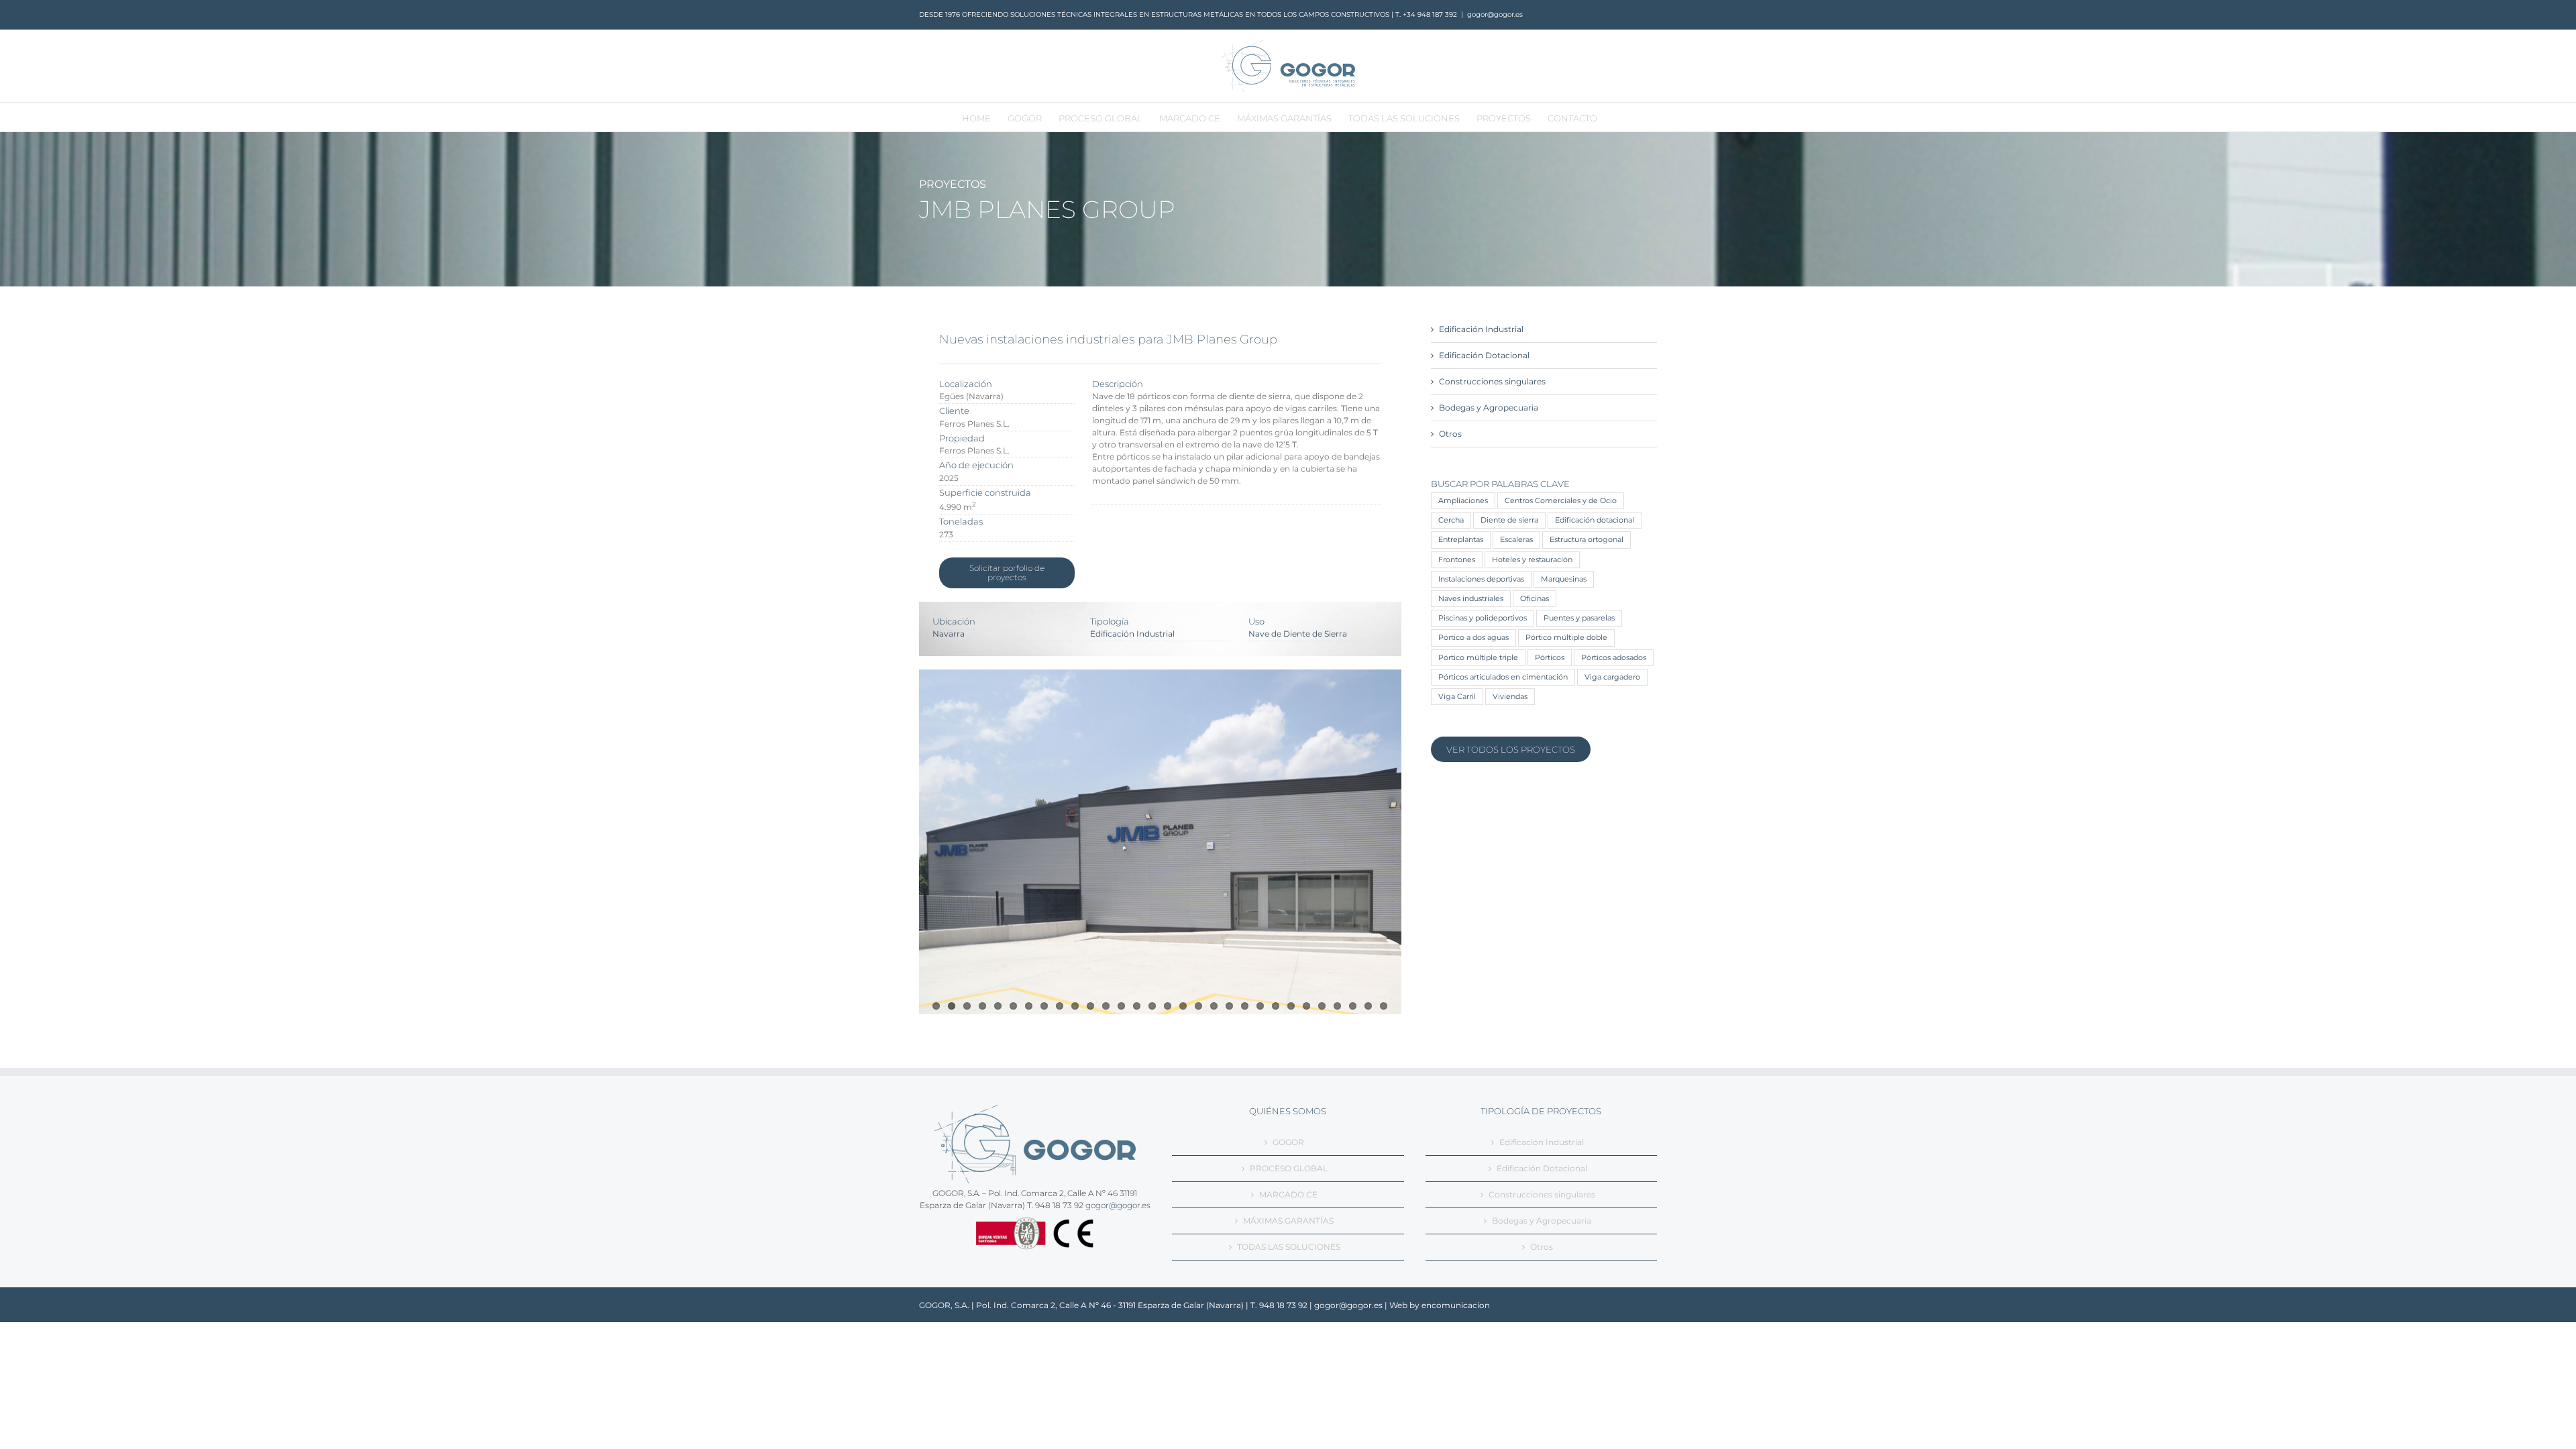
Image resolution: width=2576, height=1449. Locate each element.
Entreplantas (1461, 540)
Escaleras (1516, 540)
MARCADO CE (1288, 1194)
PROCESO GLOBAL (1289, 1168)
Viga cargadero (1612, 677)
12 (1106, 1006)
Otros (1450, 434)
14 (1137, 1006)
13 (1121, 1006)
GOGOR (1288, 1142)
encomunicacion (1456, 1305)
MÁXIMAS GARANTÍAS (1288, 1221)
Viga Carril (1457, 697)
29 (1368, 1006)
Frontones (1457, 560)
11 (1090, 1006)
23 (1276, 1006)
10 (1075, 1006)
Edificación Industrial (1132, 634)
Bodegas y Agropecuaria (1489, 408)
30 (1384, 1006)
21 (1245, 1006)
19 (1214, 1006)
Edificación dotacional (1595, 520)
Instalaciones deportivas (1481, 579)
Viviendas (1510, 697)
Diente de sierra (1509, 520)
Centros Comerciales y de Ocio (1561, 501)
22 (1260, 1006)
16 (1168, 1006)
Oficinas (1535, 599)
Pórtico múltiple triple (1478, 658)
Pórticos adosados (1614, 658)
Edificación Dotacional (1484, 355)
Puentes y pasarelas (1579, 618)
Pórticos (1550, 658)
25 (1306, 1006)
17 (1183, 1006)
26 (1322, 1006)
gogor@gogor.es (1495, 14)
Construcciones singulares (1492, 381)
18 (1198, 1006)
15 (1152, 1006)
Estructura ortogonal (1587, 540)
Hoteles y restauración (1532, 560)
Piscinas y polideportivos (1483, 618)
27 (1337, 1006)
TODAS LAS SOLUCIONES (1289, 1247)
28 (1353, 1006)
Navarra (949, 634)
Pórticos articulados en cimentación (1503, 677)
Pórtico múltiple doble (1566, 638)
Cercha (1451, 520)
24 (1291, 1006)
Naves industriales (1471, 599)
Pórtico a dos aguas (1473, 638)
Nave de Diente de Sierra (1298, 634)
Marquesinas (1564, 579)
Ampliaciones (1463, 501)
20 (1229, 1006)
